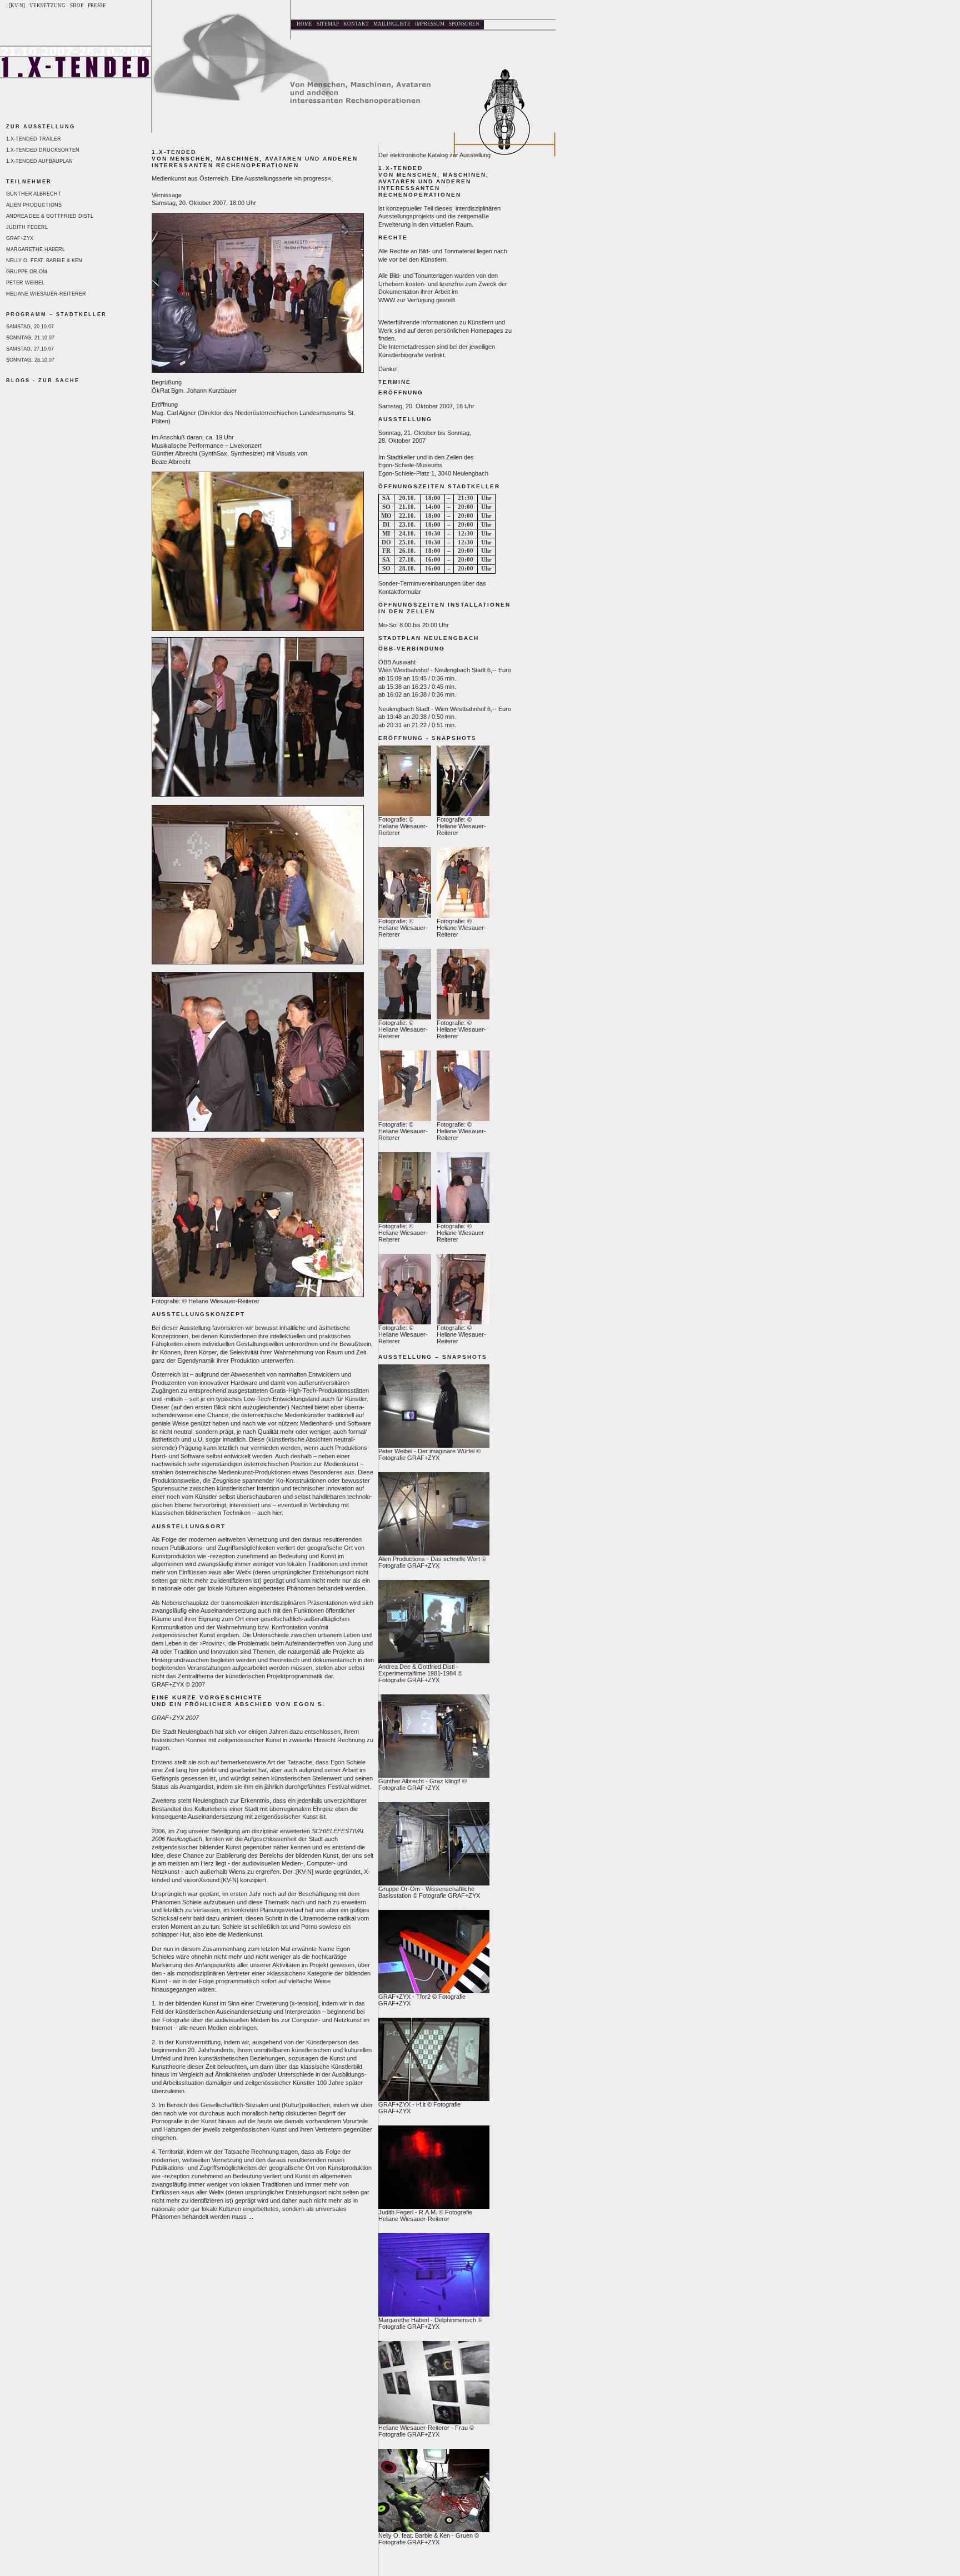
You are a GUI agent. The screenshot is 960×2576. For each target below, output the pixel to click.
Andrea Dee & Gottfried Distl (50, 216)
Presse (97, 6)
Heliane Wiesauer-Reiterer (46, 294)
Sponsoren (464, 24)
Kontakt (356, 24)
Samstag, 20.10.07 (30, 327)
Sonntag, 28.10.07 (30, 360)
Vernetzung (47, 6)
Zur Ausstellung (41, 127)
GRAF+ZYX (20, 238)
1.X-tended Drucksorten (43, 150)
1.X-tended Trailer (34, 139)
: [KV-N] (16, 6)
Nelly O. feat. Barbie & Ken (44, 261)
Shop (77, 6)
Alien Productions (34, 205)
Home (304, 24)
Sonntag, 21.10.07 (30, 338)
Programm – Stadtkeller (56, 314)
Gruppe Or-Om (27, 272)
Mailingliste (392, 24)
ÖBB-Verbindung (412, 649)
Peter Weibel (25, 283)
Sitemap (328, 24)
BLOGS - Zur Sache (43, 381)
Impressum (430, 24)
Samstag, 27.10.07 (30, 349)
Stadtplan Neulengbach (429, 638)
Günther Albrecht (34, 194)
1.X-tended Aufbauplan (39, 161)
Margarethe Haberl (36, 249)
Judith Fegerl (27, 227)
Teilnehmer (29, 182)
